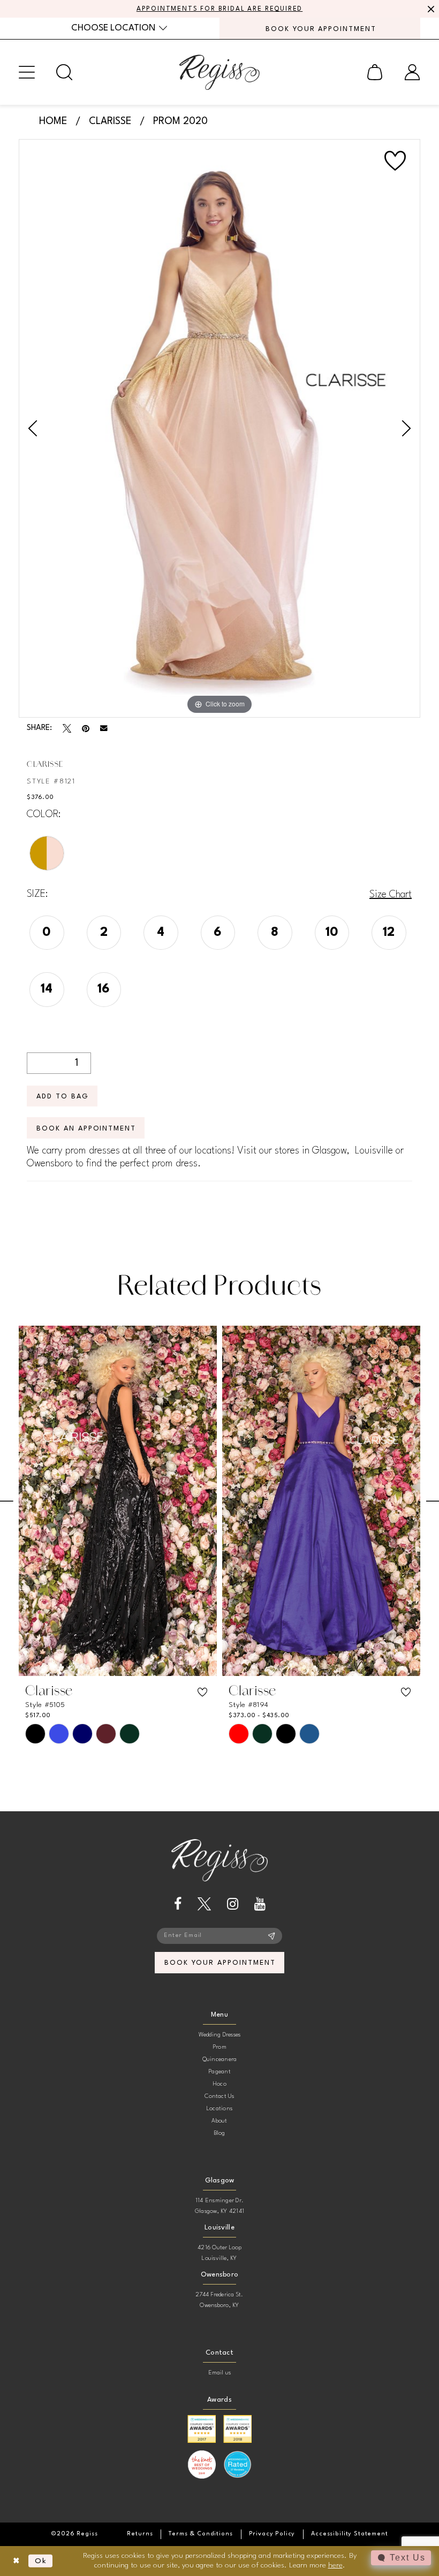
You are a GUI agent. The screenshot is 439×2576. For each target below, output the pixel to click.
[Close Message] (429, 9)
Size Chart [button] (391, 895)
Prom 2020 (180, 121)
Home (53, 121)
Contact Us (219, 2097)
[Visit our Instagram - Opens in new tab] (233, 1904)
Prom (219, 2047)
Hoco (219, 2084)
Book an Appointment (86, 1129)
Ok (41, 2561)
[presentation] (123, 1501)
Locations (219, 2109)
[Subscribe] (272, 1936)
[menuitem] (119, 28)
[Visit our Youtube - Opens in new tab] (260, 1904)
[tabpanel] (219, 429)
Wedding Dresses (220, 2035)
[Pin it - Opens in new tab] (86, 728)
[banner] (219, 72)
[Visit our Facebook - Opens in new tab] (178, 1904)
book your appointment (220, 1963)
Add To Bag (63, 1097)
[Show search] (64, 72)
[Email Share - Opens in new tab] (104, 728)
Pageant (219, 2072)
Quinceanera (220, 2060)
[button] (27, 72)
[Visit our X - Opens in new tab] (204, 1904)
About (219, 2121)
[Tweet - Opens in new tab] (67, 728)
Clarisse (110, 121)
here (335, 2565)
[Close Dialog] (16, 2561)
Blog (220, 2133)
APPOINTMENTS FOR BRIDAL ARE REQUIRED (220, 9)
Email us (220, 2373)
